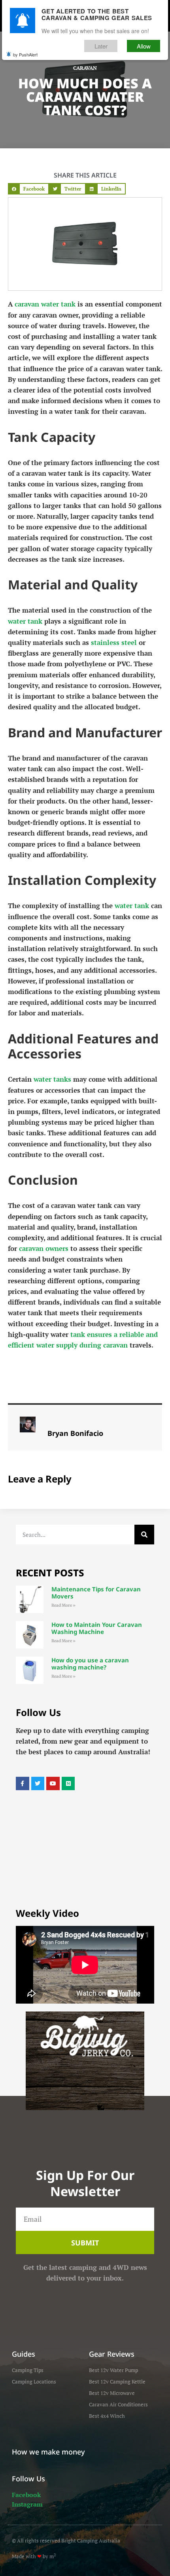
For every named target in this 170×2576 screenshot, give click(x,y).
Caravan (85, 68)
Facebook (26, 2495)
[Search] (144, 1535)
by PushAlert (25, 54)
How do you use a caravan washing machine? (90, 1664)
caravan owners (44, 1248)
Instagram (27, 2504)
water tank (25, 621)
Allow (144, 46)
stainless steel (114, 642)
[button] (28, 189)
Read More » (63, 1605)
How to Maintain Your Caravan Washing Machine (97, 1628)
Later (101, 46)
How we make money (48, 2452)
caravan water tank (45, 304)
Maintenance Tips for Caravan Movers (96, 1593)
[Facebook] (23, 1783)
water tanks (52, 1079)
